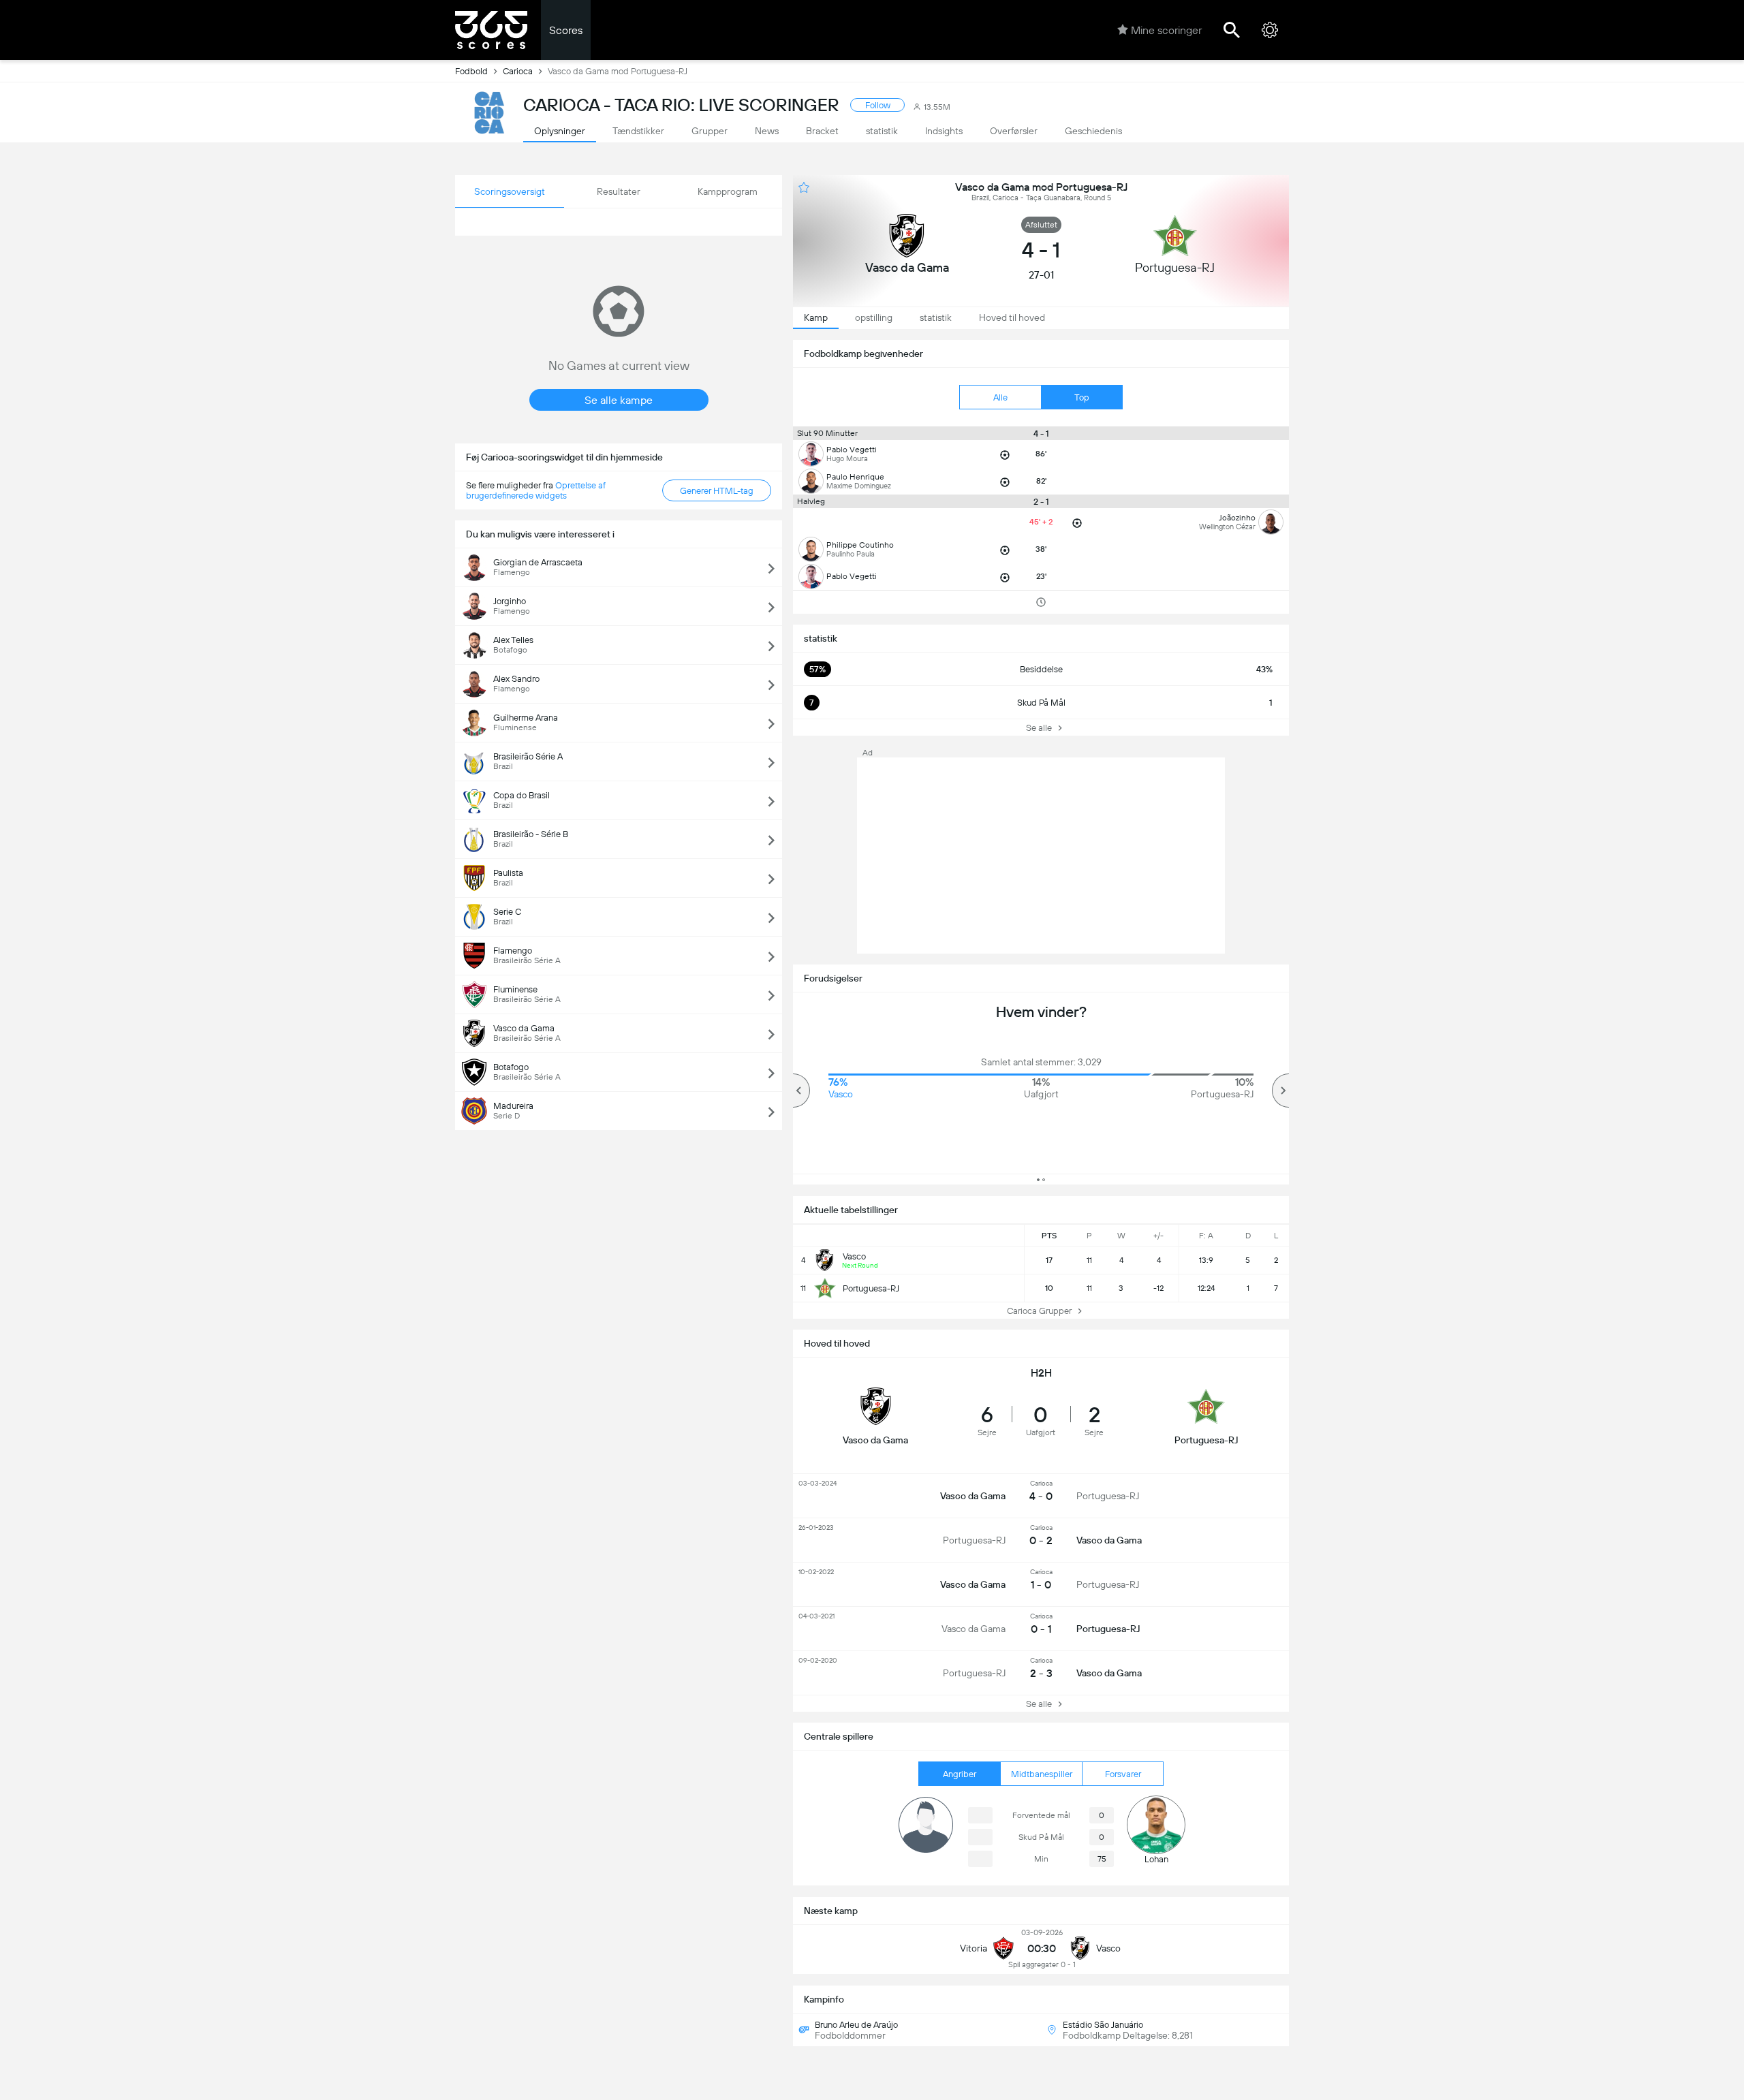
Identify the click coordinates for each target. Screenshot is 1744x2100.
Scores (566, 30)
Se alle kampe (619, 400)
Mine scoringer (1166, 30)
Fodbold (471, 71)
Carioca (518, 71)
